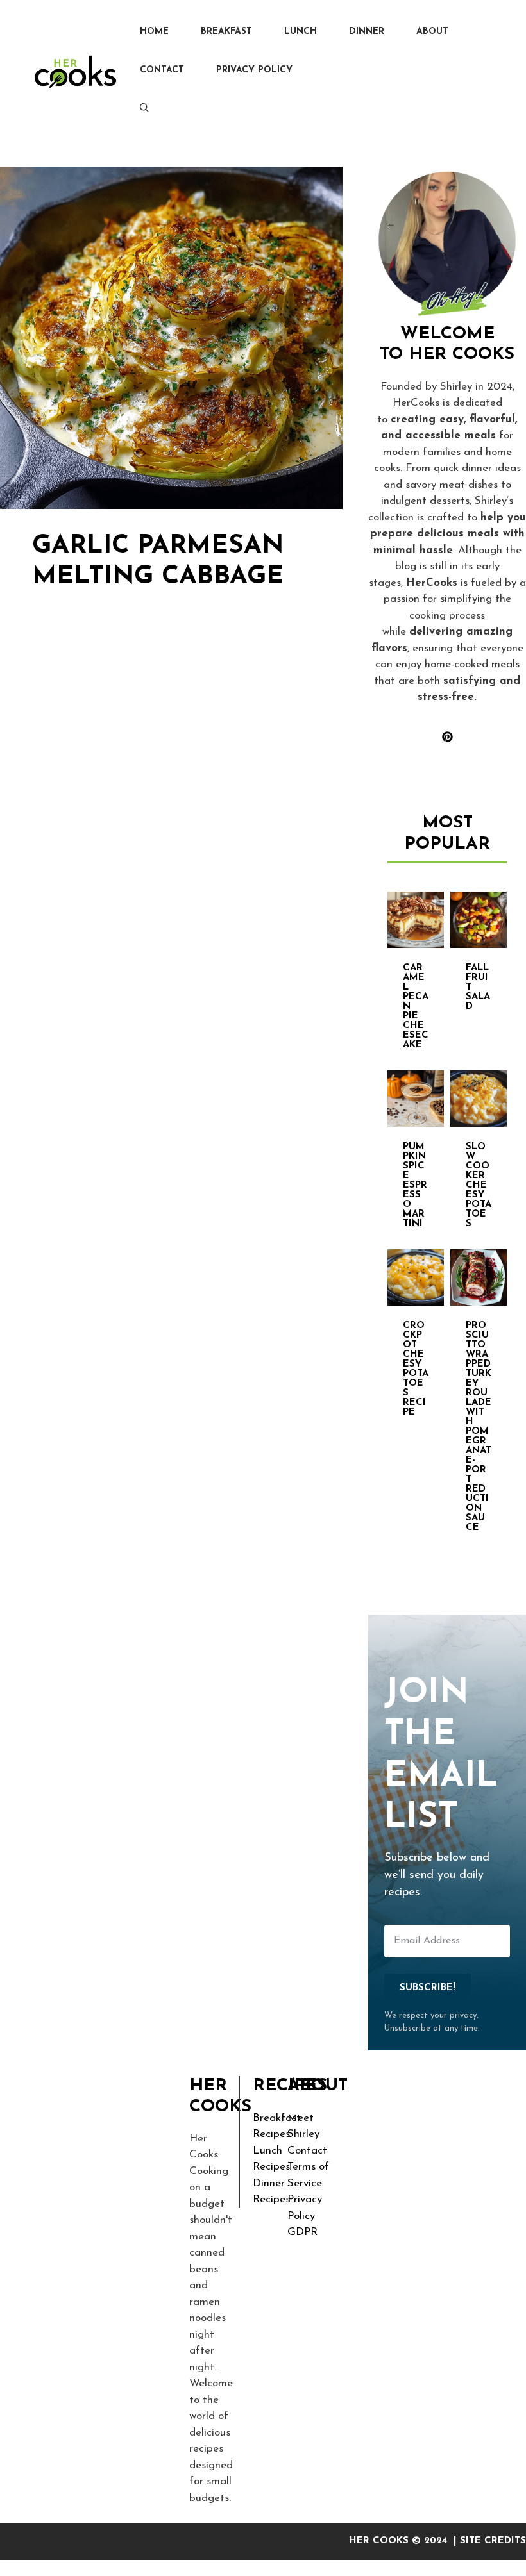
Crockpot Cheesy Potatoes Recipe (416, 1369)
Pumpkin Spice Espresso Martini (415, 1185)
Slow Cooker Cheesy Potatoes (479, 1185)
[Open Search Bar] (144, 109)
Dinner (367, 32)
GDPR (302, 2232)
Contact (162, 70)
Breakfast (226, 32)
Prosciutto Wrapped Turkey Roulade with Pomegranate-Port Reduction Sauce (479, 1427)
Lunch (301, 32)
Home (154, 32)
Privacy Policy (254, 70)
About (432, 32)
